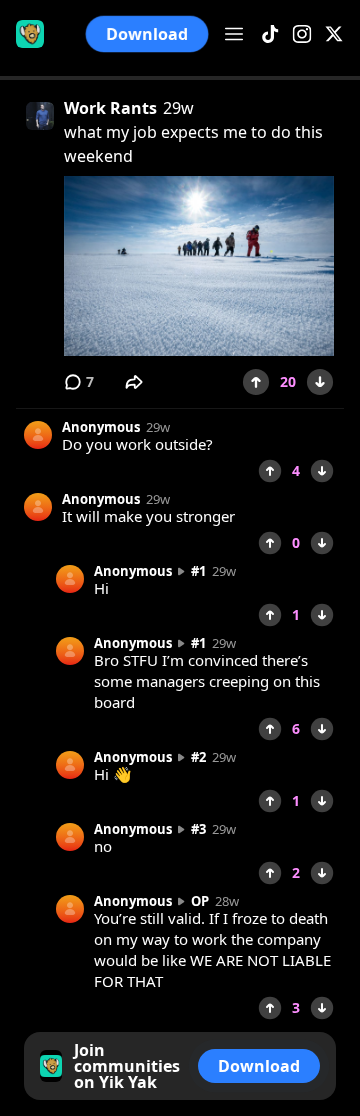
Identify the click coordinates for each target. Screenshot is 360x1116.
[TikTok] (270, 34)
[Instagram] (302, 34)
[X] (334, 34)
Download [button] (146, 34)
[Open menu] (234, 34)
